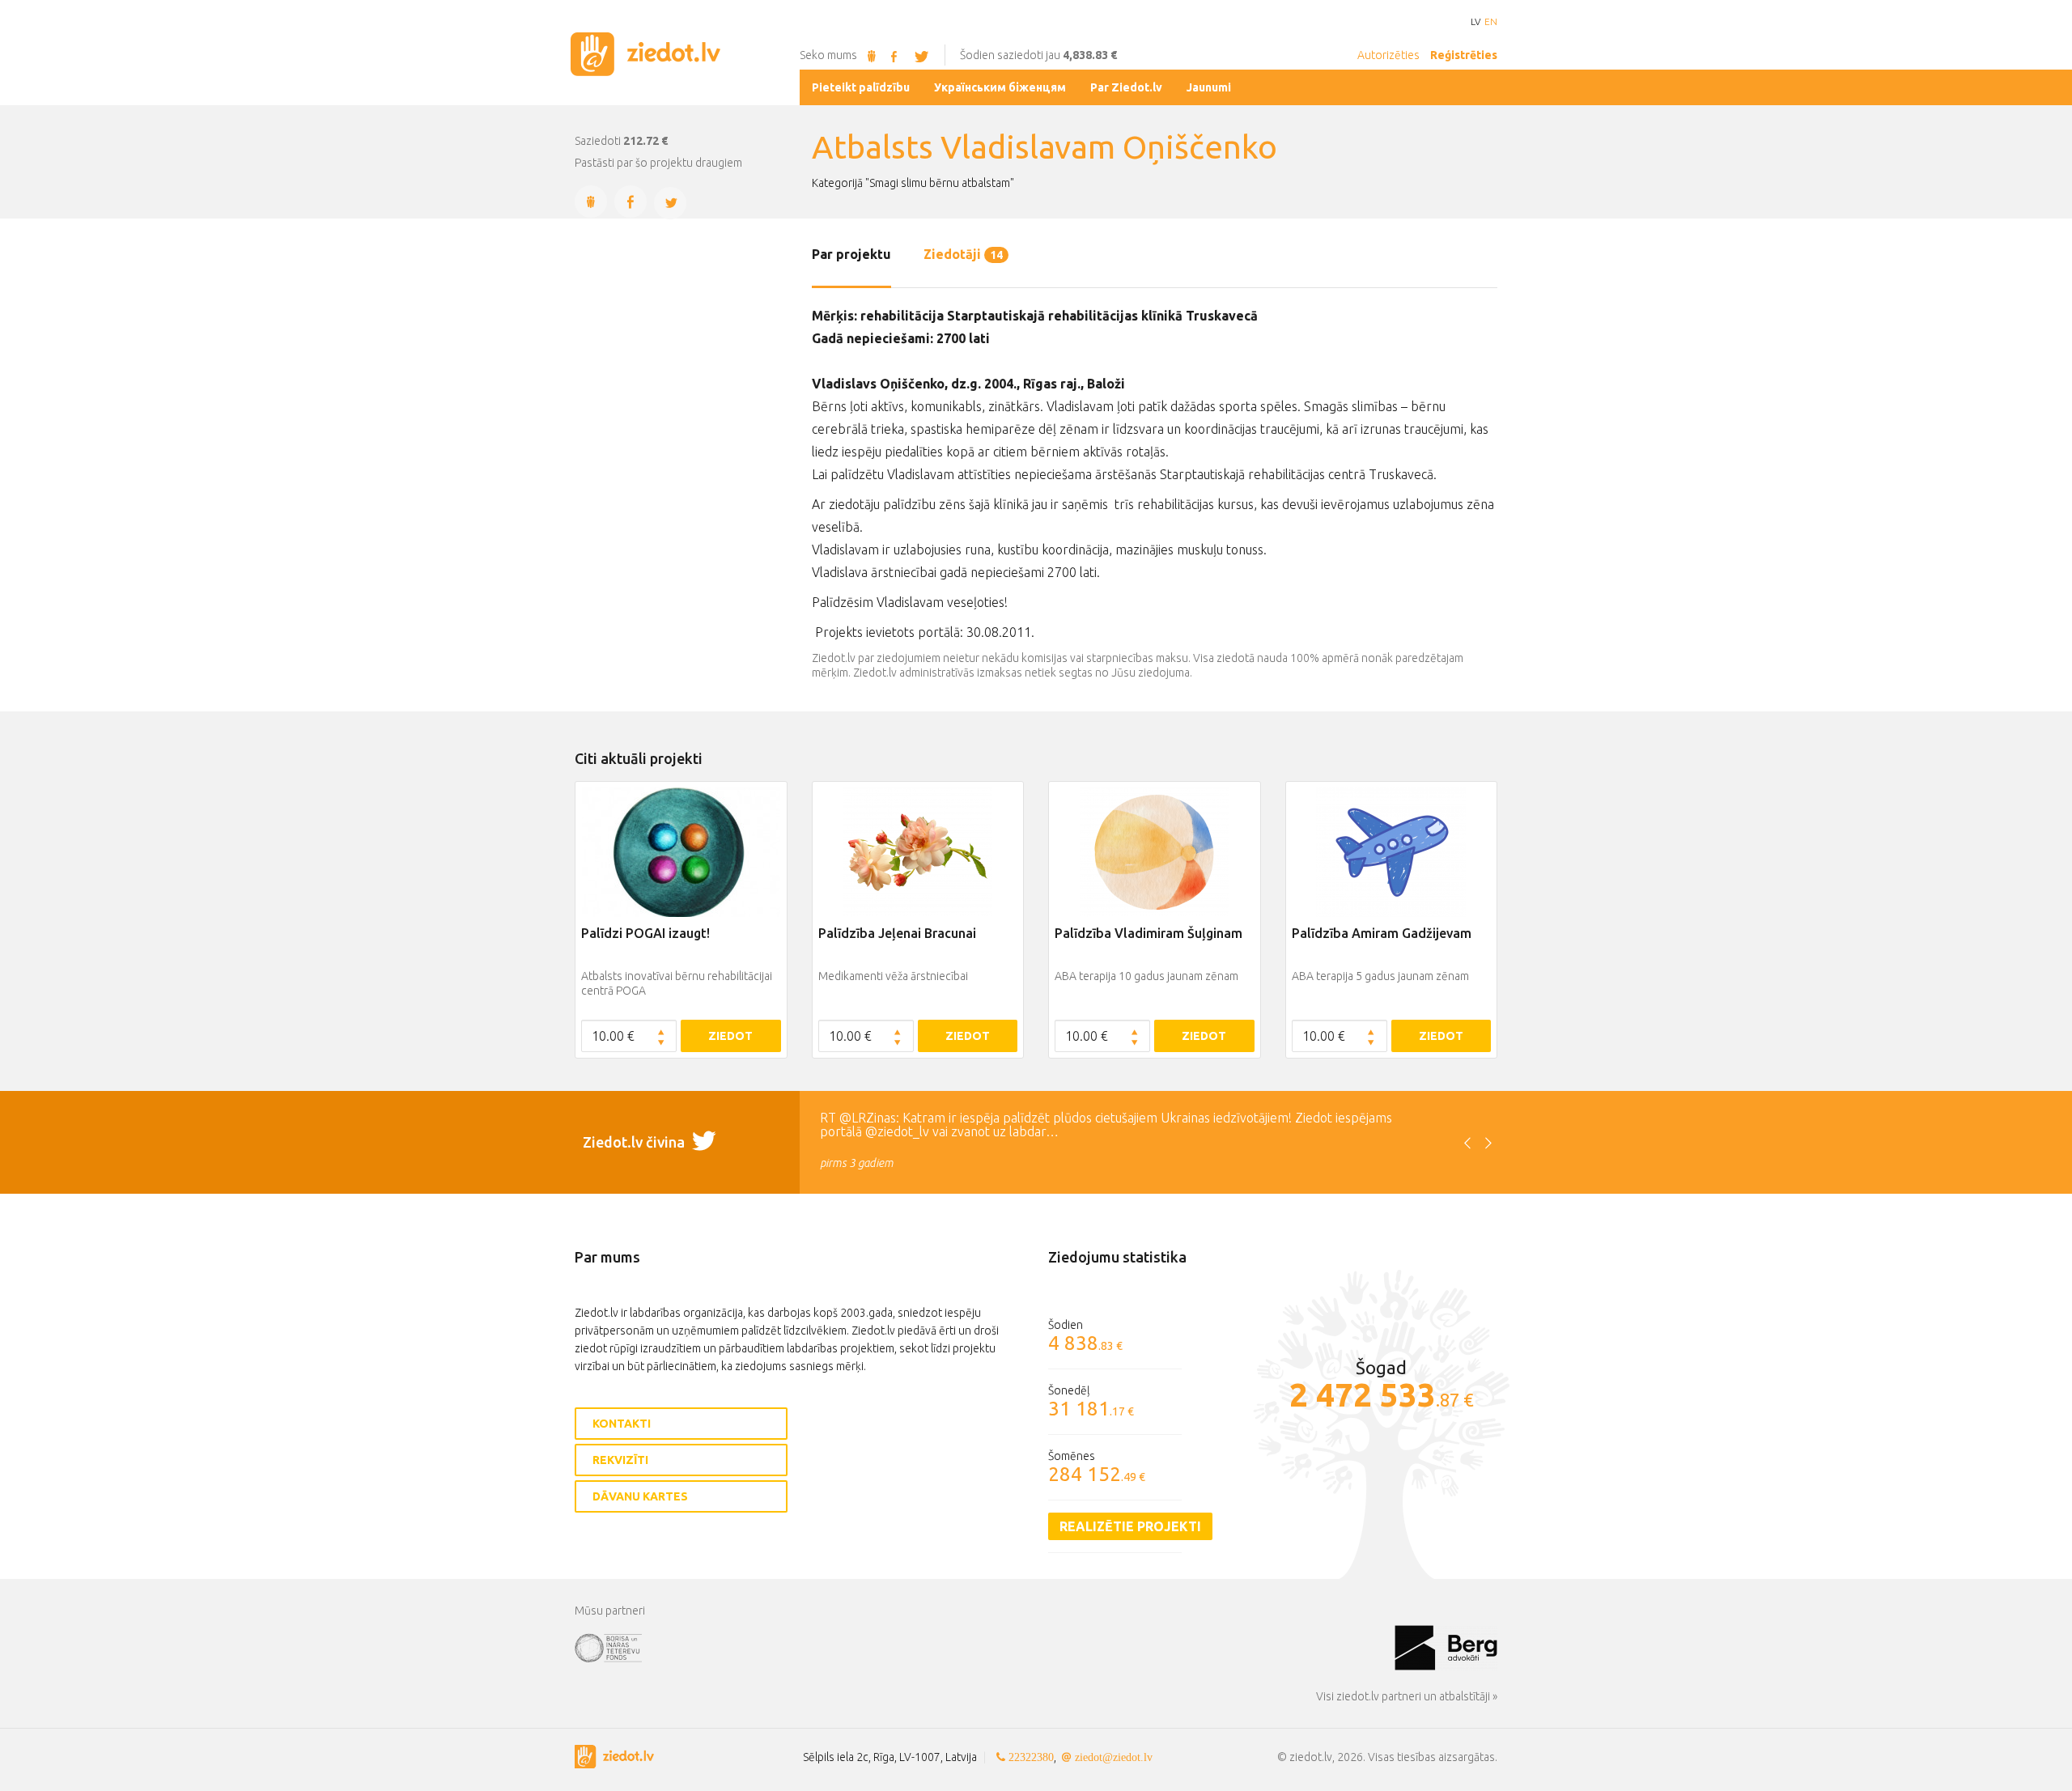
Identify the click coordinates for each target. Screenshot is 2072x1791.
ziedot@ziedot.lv (1114, 1757)
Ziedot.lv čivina (635, 1142)
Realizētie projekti (1130, 1526)
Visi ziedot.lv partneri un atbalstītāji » (1407, 1696)
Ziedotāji (963, 254)
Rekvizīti (620, 1460)
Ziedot (730, 1036)
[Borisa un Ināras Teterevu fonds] (985, 1647)
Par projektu (851, 254)
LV (1475, 22)
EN (1491, 22)
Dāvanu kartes (640, 1496)
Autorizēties (1388, 55)
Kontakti (622, 1424)
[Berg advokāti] (1446, 1647)
